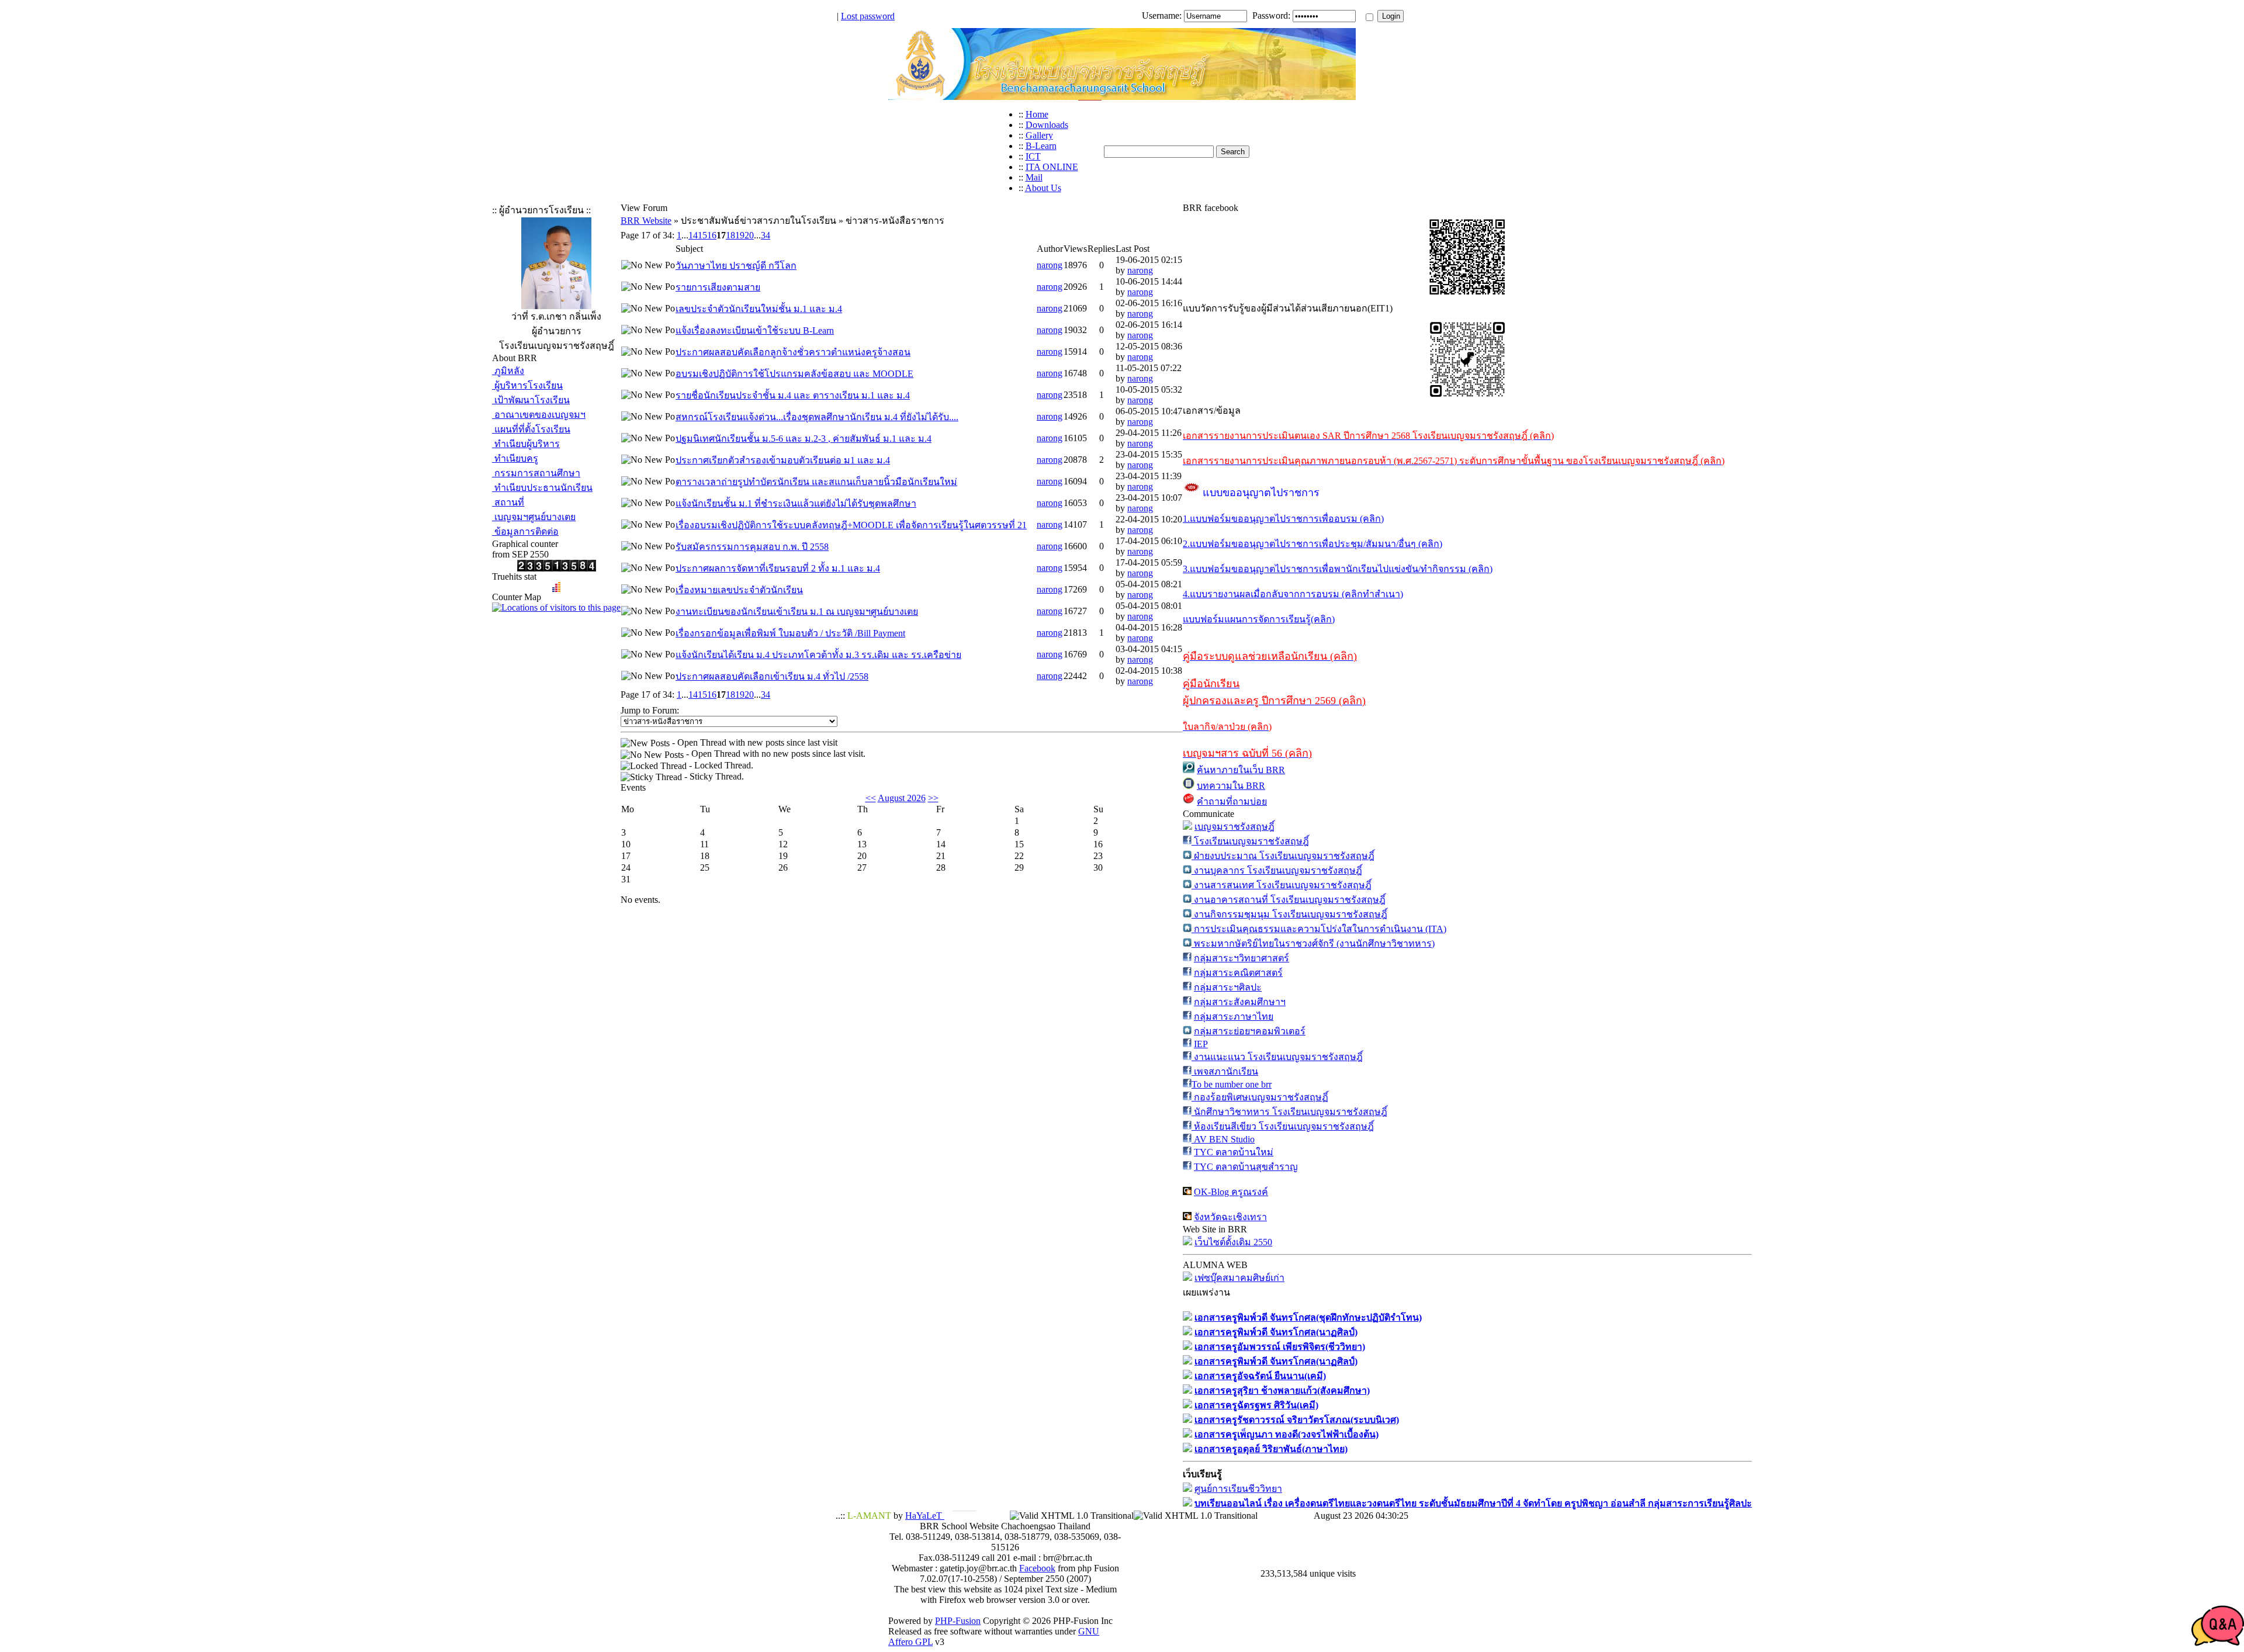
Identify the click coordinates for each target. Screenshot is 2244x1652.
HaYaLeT (925, 1516)
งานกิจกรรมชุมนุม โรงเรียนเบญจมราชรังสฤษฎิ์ (1289, 914)
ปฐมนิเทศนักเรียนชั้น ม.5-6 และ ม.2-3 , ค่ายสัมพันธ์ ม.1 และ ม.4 (804, 439)
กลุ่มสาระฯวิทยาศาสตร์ (1242, 958)
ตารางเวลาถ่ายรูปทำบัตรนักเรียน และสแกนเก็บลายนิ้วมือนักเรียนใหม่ (816, 482)
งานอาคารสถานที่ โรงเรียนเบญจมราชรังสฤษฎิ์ (1289, 900)
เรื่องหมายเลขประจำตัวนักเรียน (739, 590)
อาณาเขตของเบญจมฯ (539, 415)
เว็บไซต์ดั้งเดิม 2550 (1233, 1242)
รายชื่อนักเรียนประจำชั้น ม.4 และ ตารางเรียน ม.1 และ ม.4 (793, 395)
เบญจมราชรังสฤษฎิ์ (1234, 827)
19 (740, 235)
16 (712, 235)
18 (730, 235)
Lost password (868, 16)
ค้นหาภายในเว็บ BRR (1241, 770)
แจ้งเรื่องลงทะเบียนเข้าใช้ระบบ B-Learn (755, 330)
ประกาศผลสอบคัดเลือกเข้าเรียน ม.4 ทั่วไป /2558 (772, 676)
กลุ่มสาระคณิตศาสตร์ (1238, 973)
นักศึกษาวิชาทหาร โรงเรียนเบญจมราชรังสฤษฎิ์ (1289, 1112)
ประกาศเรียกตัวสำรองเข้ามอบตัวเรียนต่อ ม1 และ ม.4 (783, 460)
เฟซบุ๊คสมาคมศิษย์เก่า (1239, 1278)
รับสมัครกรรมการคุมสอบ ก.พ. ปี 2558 (752, 547)
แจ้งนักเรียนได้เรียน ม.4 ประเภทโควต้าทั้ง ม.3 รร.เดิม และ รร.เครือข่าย (818, 655)
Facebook (1037, 1568)
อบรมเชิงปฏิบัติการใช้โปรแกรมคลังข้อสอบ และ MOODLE (794, 374)
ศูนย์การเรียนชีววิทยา (1238, 1489)
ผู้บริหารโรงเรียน (527, 385)
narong (1050, 265)
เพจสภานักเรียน (1225, 1071)
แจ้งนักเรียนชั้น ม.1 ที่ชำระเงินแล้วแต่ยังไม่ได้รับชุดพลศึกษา (796, 503)
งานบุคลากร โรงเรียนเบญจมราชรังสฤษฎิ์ (1277, 870)
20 (749, 235)
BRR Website (646, 221)
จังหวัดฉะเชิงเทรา (1230, 1217)
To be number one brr (1232, 1084)
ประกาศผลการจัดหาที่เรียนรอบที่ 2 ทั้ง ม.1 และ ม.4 (778, 568)
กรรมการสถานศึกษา (536, 473)
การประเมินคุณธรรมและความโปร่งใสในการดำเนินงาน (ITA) (1319, 929)
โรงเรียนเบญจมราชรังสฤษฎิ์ (1250, 841)
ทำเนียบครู (515, 458)
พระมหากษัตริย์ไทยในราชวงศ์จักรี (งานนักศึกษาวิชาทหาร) (1313, 943)
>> (933, 798)
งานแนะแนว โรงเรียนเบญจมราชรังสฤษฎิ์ (1277, 1057)
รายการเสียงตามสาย (718, 287)
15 (702, 235)
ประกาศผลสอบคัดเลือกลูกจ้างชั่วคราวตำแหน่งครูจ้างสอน (793, 352)
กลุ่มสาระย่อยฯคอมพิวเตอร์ (1250, 1031)
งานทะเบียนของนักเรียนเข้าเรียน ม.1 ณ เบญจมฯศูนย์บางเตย (797, 612)
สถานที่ (508, 502)
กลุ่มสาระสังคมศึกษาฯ (1240, 1002)
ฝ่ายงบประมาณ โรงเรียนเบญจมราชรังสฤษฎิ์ (1283, 856)
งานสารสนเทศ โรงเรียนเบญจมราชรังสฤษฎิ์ (1282, 885)
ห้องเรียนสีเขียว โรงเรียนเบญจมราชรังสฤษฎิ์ (1283, 1126)
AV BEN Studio (1223, 1139)
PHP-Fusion (958, 1621)
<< (871, 798)
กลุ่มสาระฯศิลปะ (1228, 987)
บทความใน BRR (1231, 786)
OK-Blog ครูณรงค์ (1231, 1192)
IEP (1201, 1044)
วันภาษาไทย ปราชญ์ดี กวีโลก (736, 266)
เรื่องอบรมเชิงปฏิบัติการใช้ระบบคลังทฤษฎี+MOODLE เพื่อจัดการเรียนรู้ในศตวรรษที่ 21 (851, 525)
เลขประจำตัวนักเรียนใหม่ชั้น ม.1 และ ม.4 (759, 309)
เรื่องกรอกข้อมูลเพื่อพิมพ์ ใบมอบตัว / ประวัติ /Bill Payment (790, 633)
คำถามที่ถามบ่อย (1232, 801)
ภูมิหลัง (508, 371)
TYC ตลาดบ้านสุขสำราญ (1246, 1167)
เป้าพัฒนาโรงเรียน (531, 400)
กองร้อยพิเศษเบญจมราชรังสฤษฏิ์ (1260, 1097)
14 (693, 235)
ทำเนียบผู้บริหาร (526, 444)
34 (766, 235)
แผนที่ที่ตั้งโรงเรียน (531, 429)
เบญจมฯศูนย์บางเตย (534, 517)
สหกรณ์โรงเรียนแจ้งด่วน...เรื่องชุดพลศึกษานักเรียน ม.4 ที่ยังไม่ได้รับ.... (817, 417)
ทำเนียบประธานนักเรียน (542, 488)
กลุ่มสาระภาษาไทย (1234, 1017)
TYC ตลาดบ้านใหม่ (1234, 1152)
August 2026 (902, 798)
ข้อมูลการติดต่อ (525, 531)
